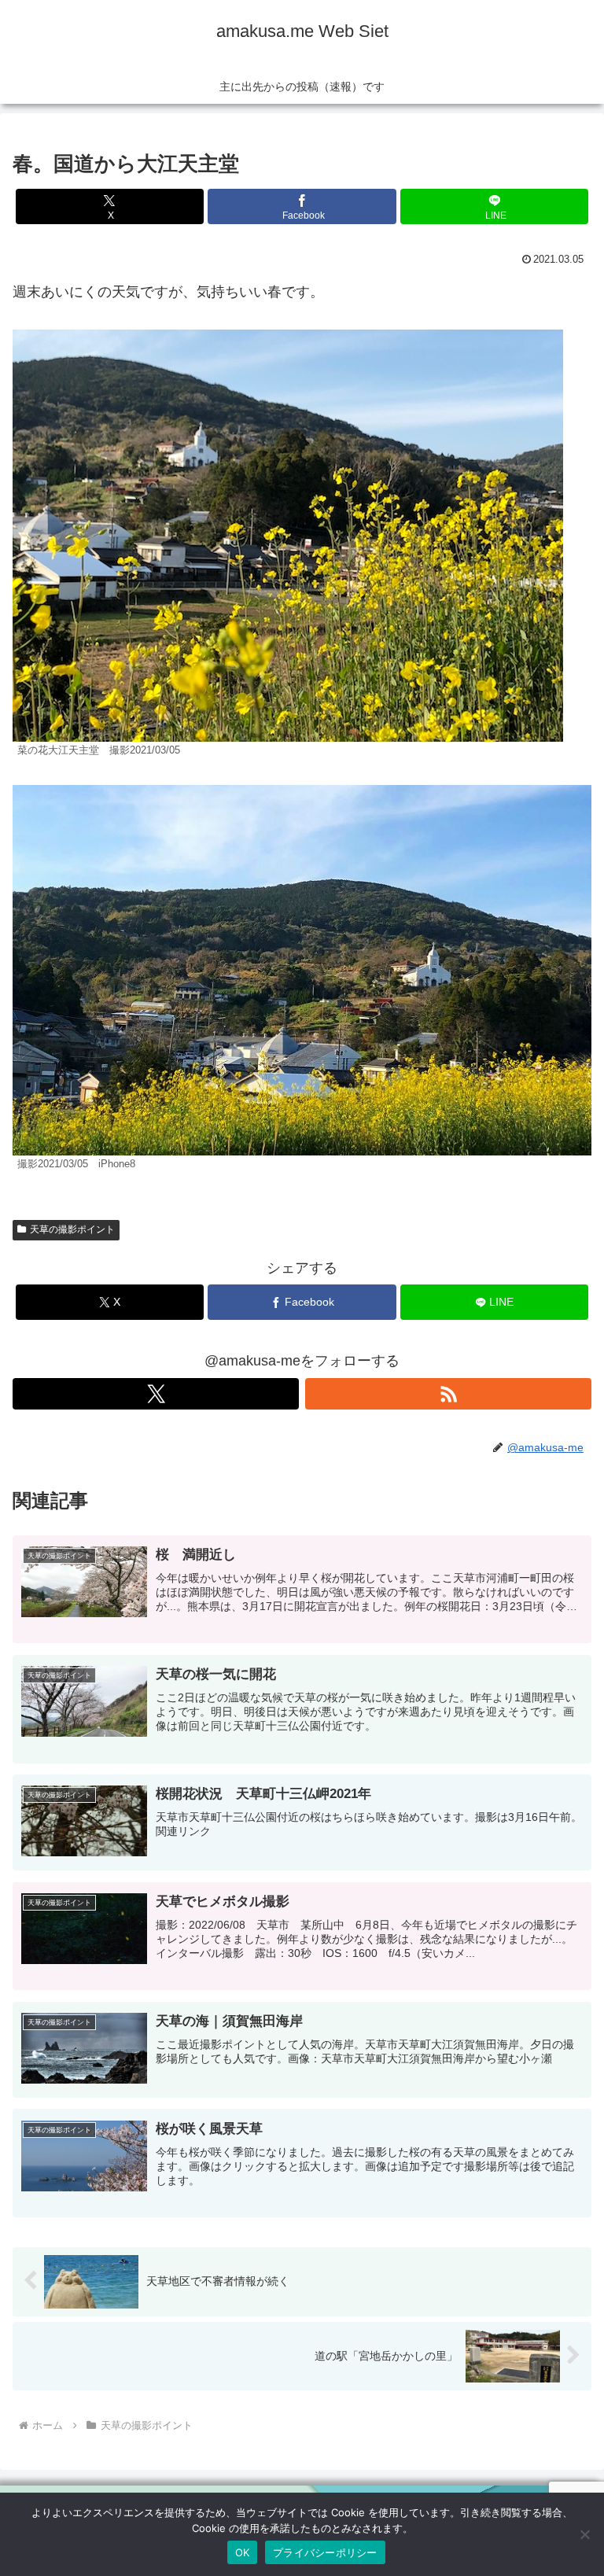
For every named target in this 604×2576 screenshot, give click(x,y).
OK (243, 2552)
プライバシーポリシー (325, 2552)
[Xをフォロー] (156, 1394)
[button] (558, 2218)
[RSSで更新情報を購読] (448, 1394)
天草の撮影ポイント (72, 1229)
